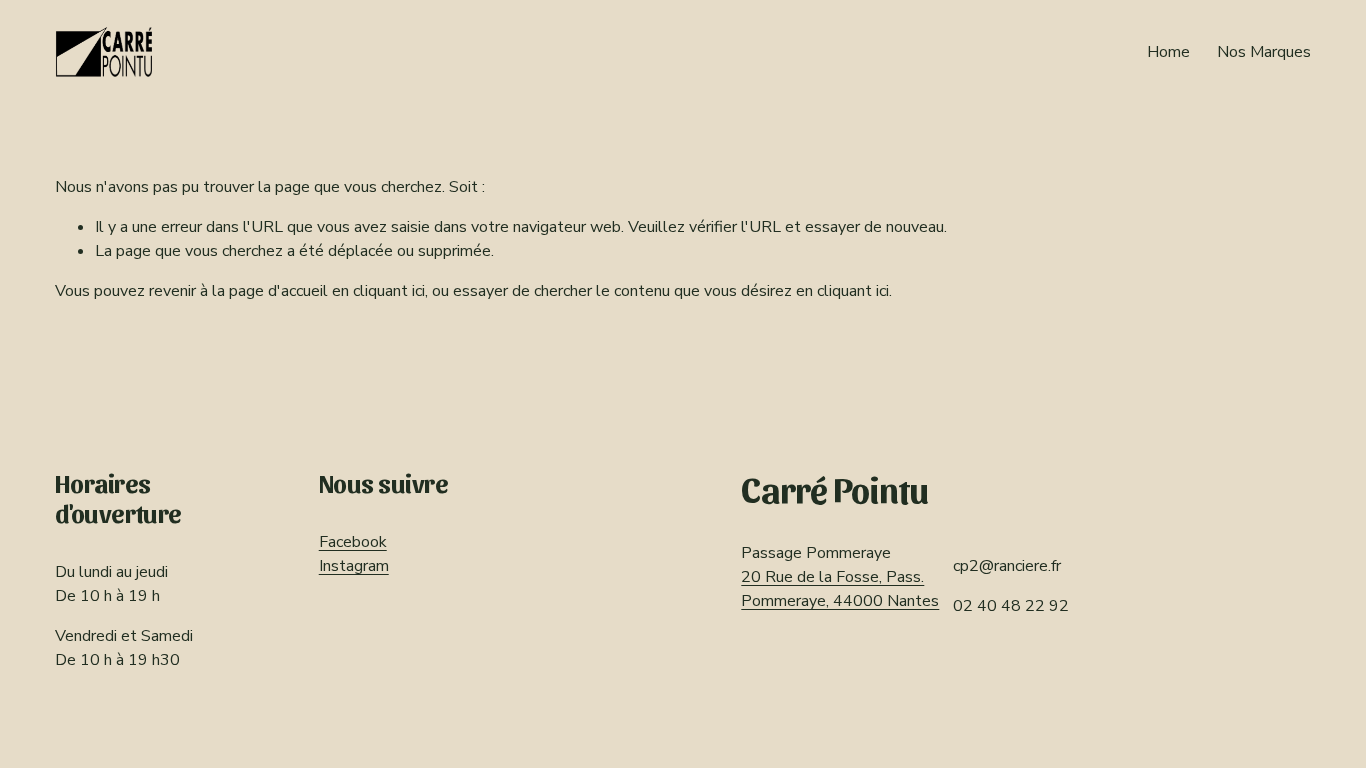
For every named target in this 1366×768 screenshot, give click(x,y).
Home (1168, 52)
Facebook (353, 542)
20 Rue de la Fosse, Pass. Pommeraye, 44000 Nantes (840, 589)
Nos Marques (1264, 52)
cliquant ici (389, 291)
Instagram (354, 566)
